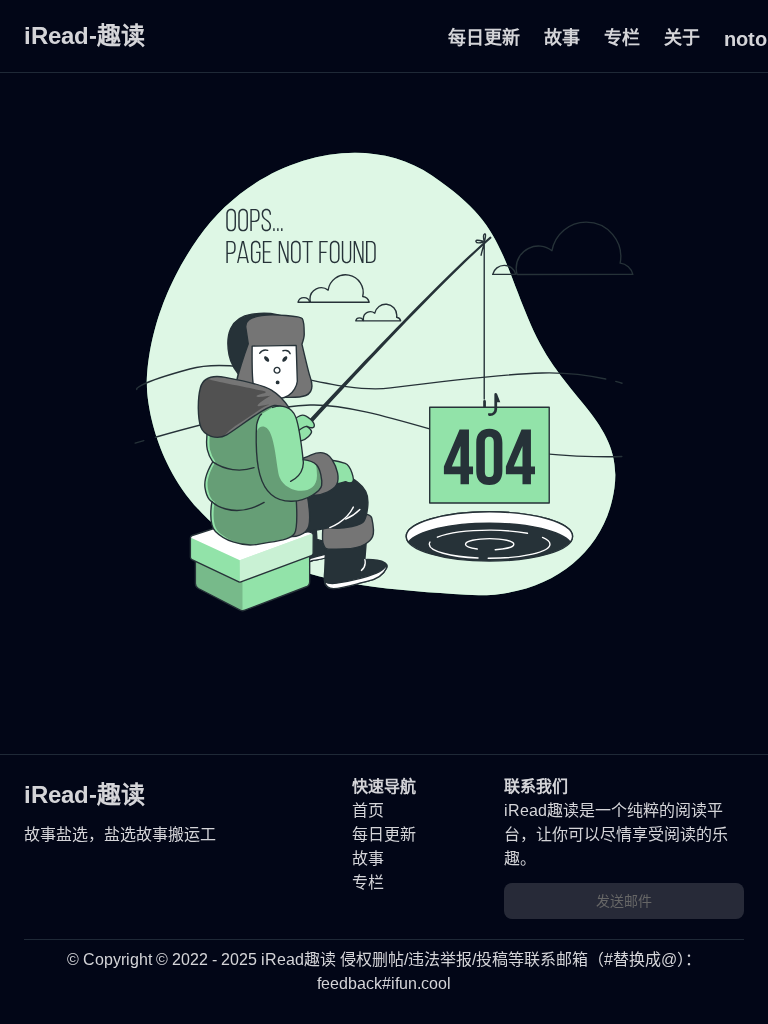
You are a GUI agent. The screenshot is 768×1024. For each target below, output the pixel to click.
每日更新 (484, 38)
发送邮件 (624, 901)
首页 (368, 810)
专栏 (622, 38)
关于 (682, 38)
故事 (562, 38)
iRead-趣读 (84, 35)
